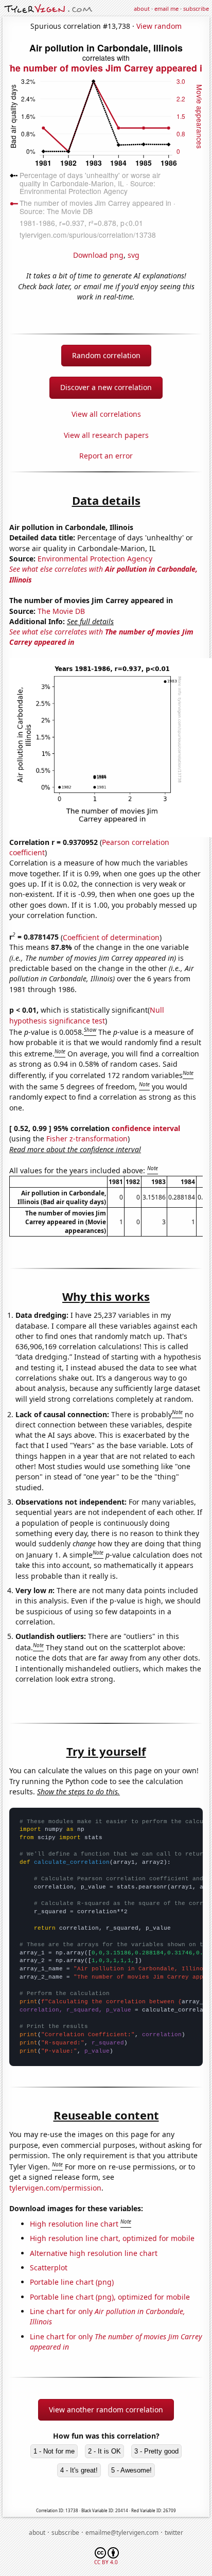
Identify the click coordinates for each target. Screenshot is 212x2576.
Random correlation (106, 355)
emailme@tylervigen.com (122, 2533)
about (142, 8)
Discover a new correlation (106, 387)
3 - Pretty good (156, 2451)
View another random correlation (106, 2410)
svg (134, 255)
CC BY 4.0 (106, 2562)
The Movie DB (61, 611)
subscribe (196, 8)
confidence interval (146, 1128)
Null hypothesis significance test (87, 1015)
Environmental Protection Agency (95, 559)
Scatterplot (49, 2268)
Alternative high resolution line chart (94, 2253)
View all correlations (106, 414)
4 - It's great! (79, 2470)
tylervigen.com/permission (55, 2188)
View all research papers (106, 435)
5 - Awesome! (131, 2470)
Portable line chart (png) (72, 2282)
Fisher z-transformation (87, 1139)
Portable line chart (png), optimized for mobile (110, 2297)
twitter (174, 2533)
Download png (98, 255)
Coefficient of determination (111, 937)
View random (159, 26)
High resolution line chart (74, 2224)
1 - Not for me (54, 2451)
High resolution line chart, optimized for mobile (112, 2238)
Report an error (106, 456)
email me (166, 8)
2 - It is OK (104, 2451)
